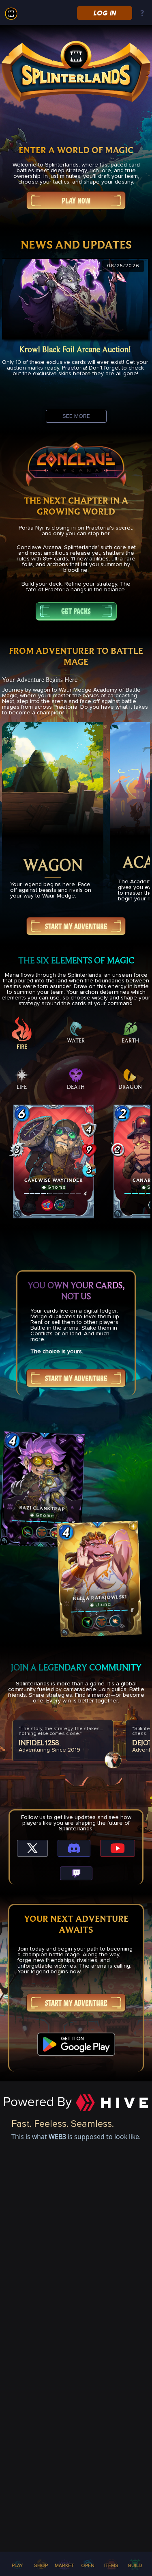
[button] (54, 1161)
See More (76, 416)
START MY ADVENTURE (76, 926)
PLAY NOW (76, 201)
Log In (104, 13)
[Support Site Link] (142, 14)
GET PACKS (76, 611)
